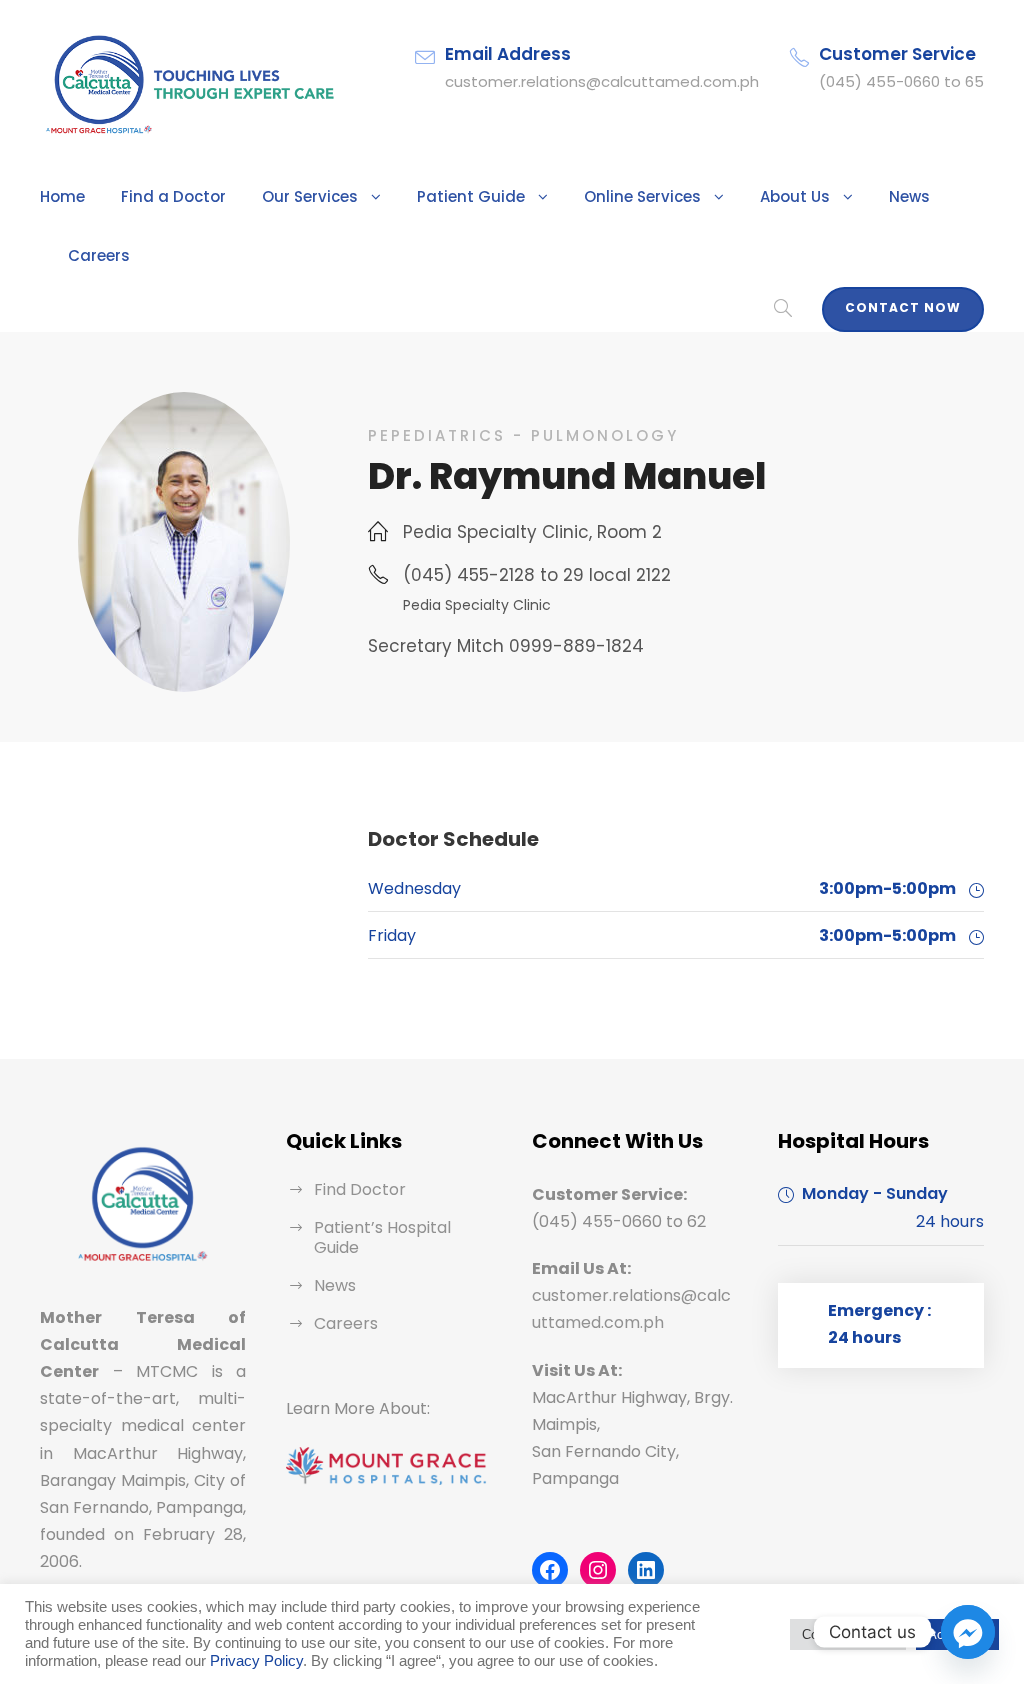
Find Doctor (360, 1189)
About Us (795, 196)
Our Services (310, 196)
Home (62, 196)
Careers (99, 255)
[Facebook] (550, 1570)
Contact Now (903, 307)
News (909, 196)
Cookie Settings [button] (848, 1634)
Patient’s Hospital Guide (382, 1237)
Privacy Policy (256, 1661)
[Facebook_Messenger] (968, 1632)
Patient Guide (471, 196)
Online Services (642, 196)
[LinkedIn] (646, 1570)
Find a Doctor (173, 196)
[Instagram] (598, 1570)
